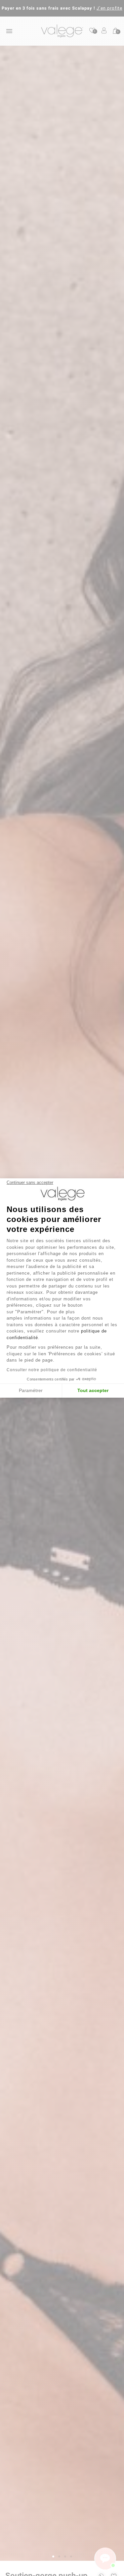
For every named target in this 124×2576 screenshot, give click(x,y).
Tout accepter (93, 1390)
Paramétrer (31, 1390)
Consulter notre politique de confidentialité (52, 1370)
